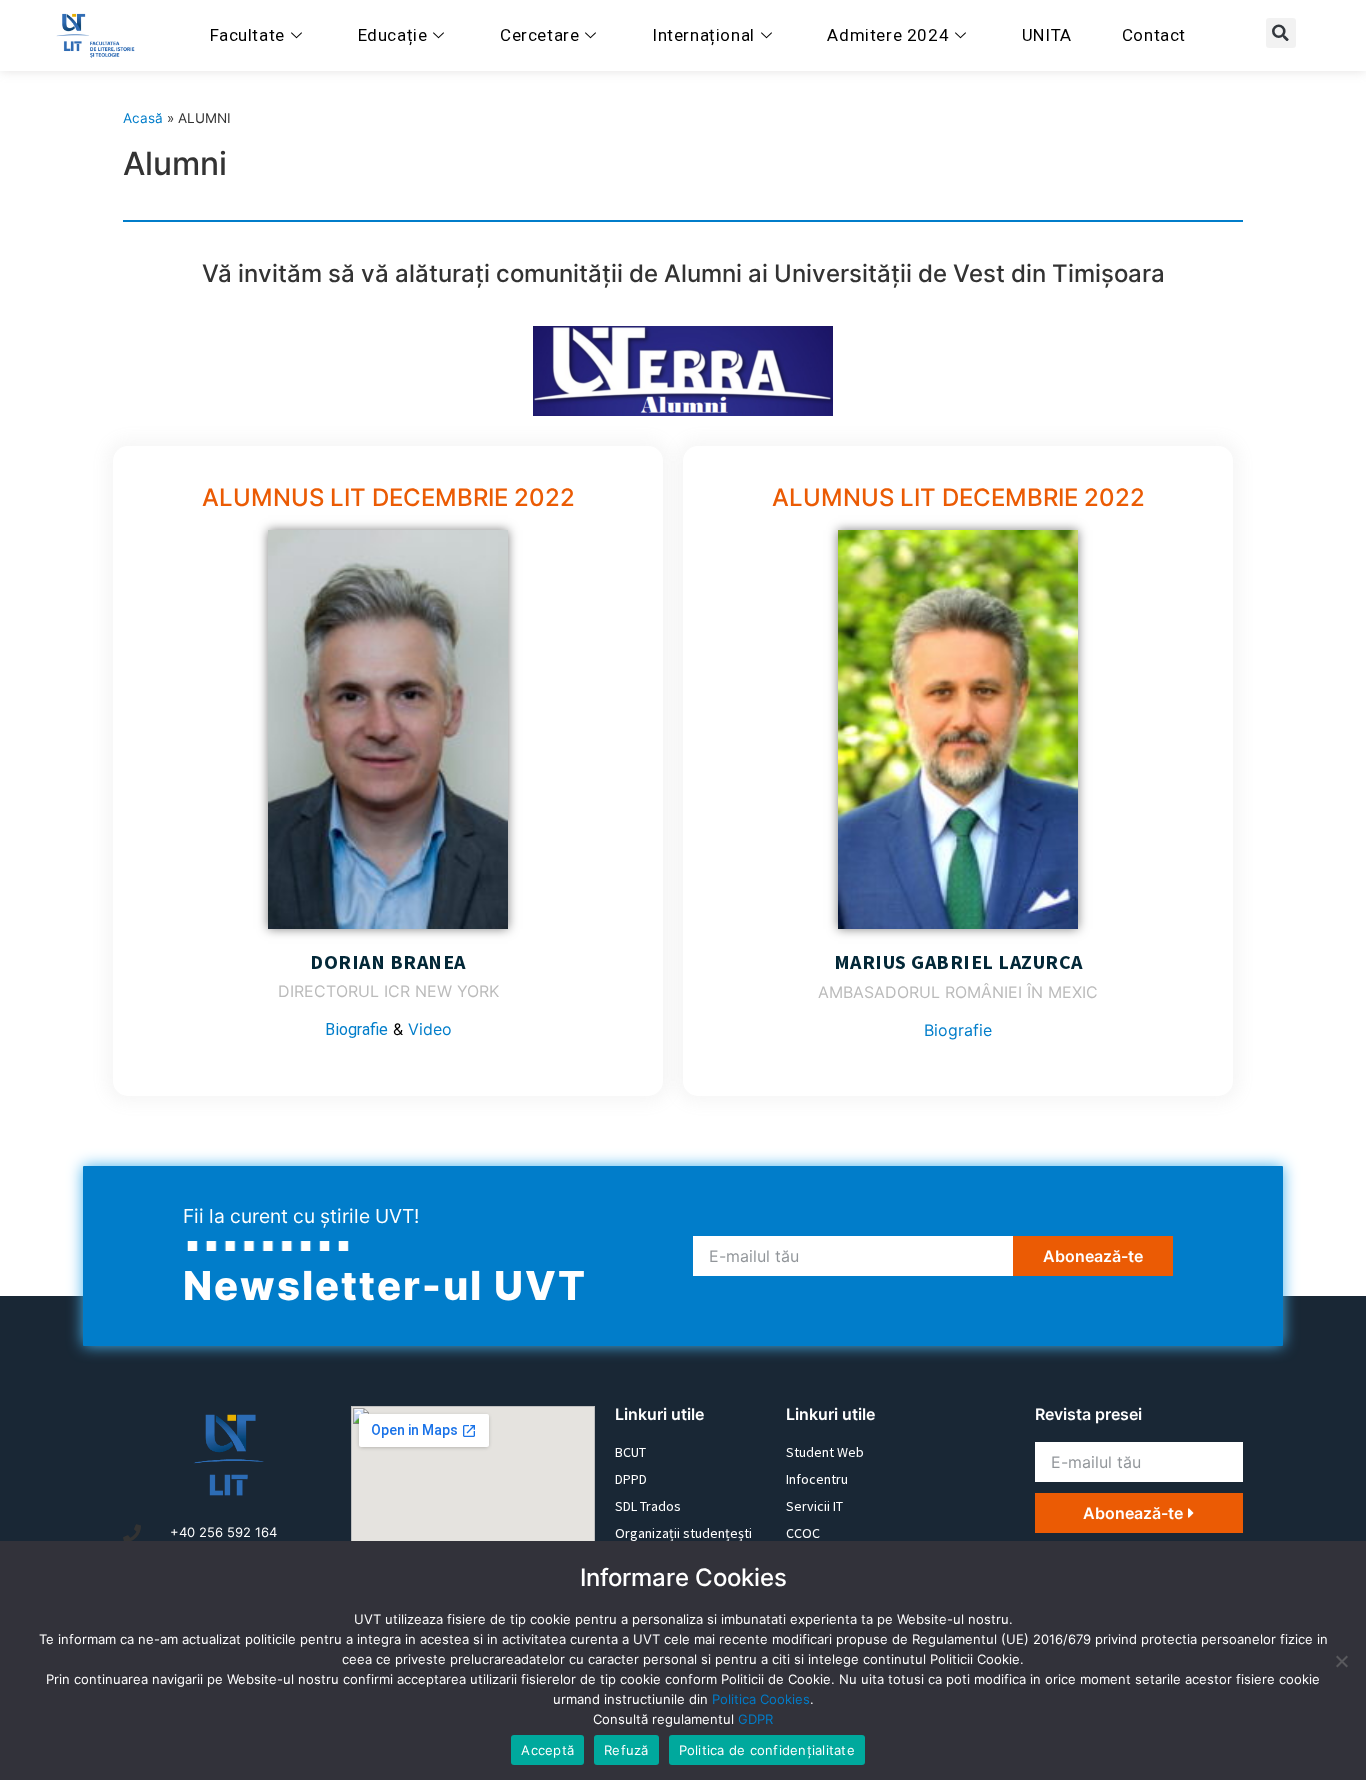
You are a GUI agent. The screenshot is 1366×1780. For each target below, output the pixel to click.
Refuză (626, 1750)
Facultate (247, 35)
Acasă (143, 118)
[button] (1281, 33)
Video (430, 1029)
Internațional (703, 35)
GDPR (755, 1719)
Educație (393, 35)
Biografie (356, 1029)
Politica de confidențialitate (767, 1750)
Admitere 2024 (888, 35)
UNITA (1047, 35)
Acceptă (547, 1750)
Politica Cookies (761, 1699)
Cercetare (539, 35)
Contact (1154, 35)
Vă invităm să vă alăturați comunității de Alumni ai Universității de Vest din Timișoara (683, 273)
